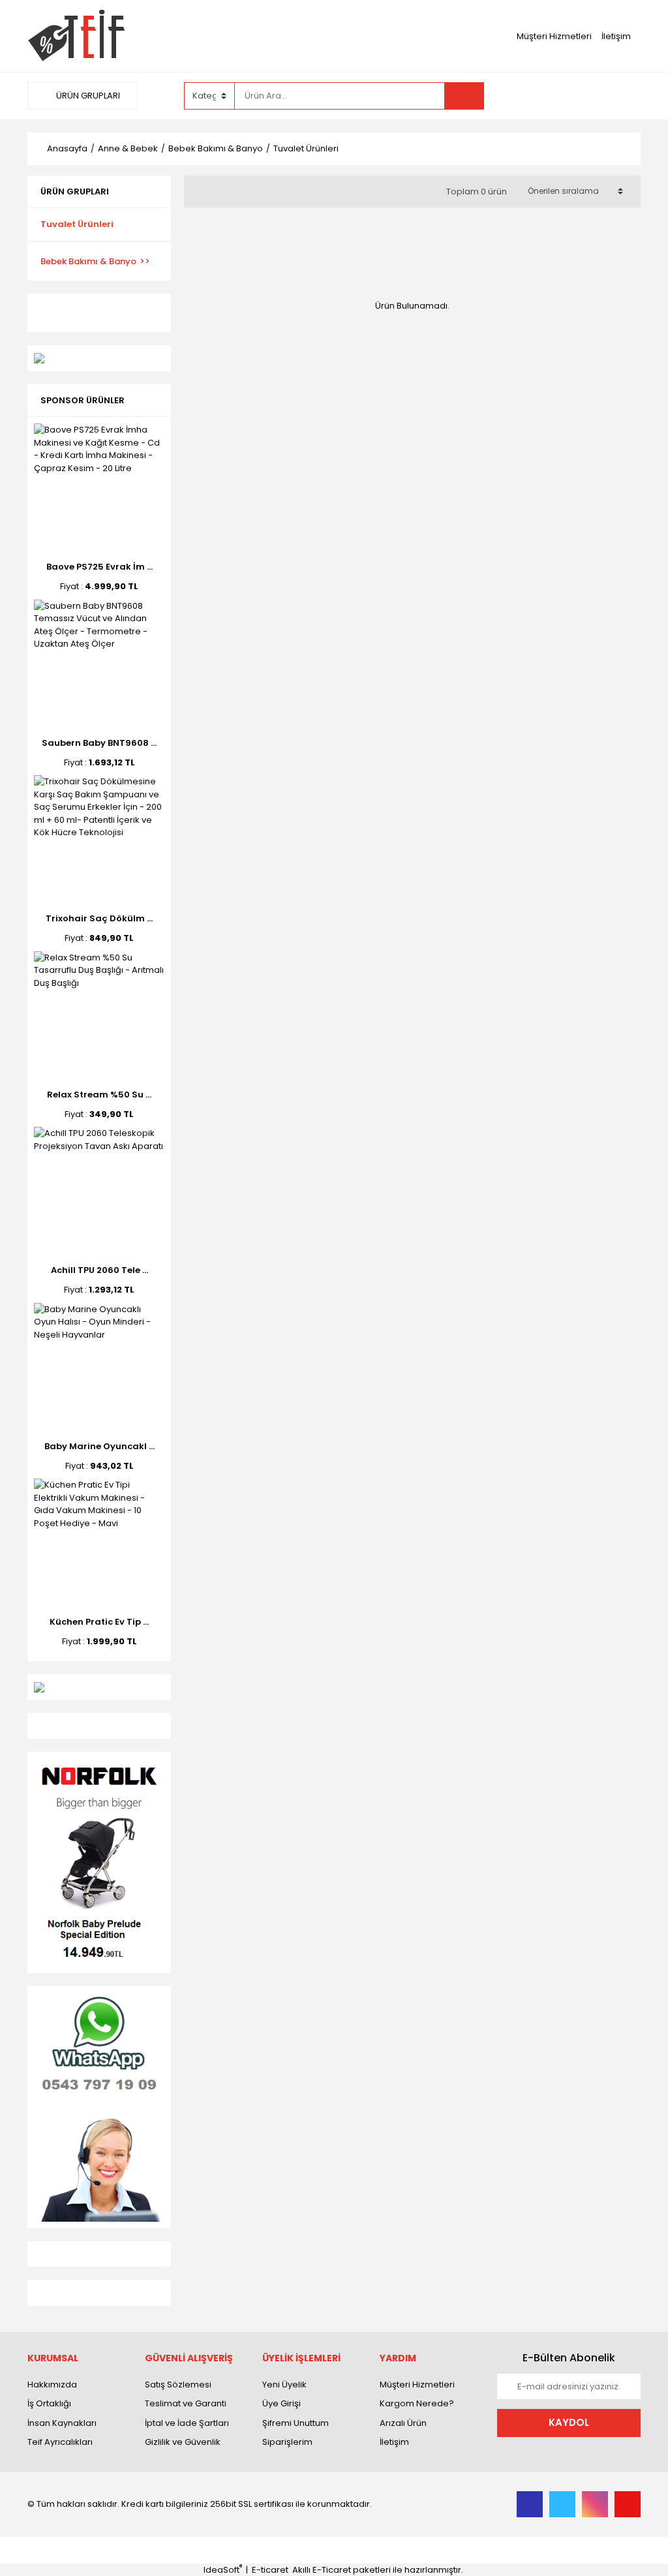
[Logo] (76, 36)
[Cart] (621, 96)
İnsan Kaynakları (62, 2423)
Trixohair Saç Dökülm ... (99, 918)
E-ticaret (270, 2570)
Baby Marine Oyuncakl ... (99, 1446)
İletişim (616, 36)
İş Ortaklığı (49, 2403)
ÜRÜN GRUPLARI (87, 96)
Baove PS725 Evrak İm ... (99, 567)
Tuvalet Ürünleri (306, 148)
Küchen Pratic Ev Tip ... (99, 1622)
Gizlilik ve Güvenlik (183, 2442)
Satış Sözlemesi (178, 2384)
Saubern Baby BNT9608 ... (99, 743)
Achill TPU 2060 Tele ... (99, 1270)
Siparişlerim (287, 2442)
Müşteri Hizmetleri (554, 36)
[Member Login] (543, 95)
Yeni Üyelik (284, 2384)
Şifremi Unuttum (296, 2423)
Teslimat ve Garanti (186, 2403)
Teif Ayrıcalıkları (60, 2442)
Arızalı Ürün (403, 2423)
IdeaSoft (223, 2570)
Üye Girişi (281, 2403)
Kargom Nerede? (417, 2403)
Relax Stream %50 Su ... (99, 1095)
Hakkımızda (52, 2384)
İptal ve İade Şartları (187, 2423)
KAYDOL (569, 2422)
